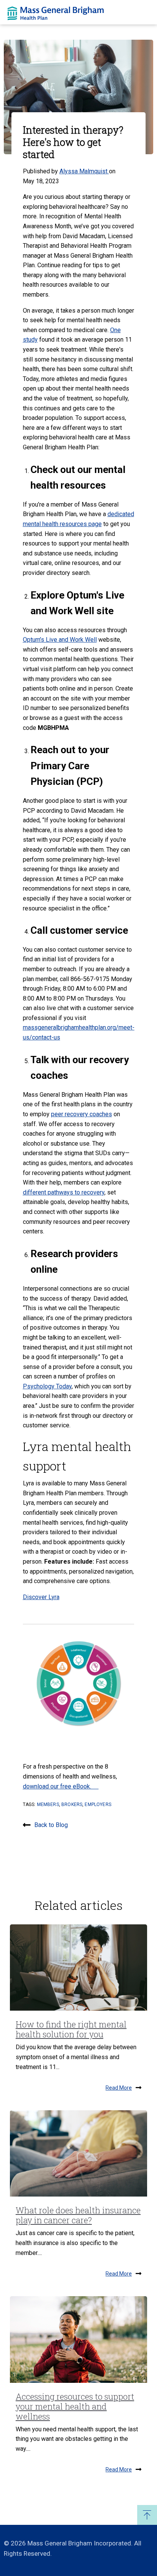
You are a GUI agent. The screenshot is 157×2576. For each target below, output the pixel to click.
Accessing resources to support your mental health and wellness (75, 2406)
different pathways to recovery (64, 1192)
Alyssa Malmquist (84, 171)
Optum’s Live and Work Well (60, 640)
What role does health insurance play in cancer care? (78, 2215)
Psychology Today (47, 1386)
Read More (119, 2088)
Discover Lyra (41, 1597)
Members (48, 1804)
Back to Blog (51, 1825)
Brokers (72, 1804)
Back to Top (147, 2515)
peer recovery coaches (82, 1114)
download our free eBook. (61, 1786)
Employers (98, 1804)
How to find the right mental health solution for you (71, 2029)
